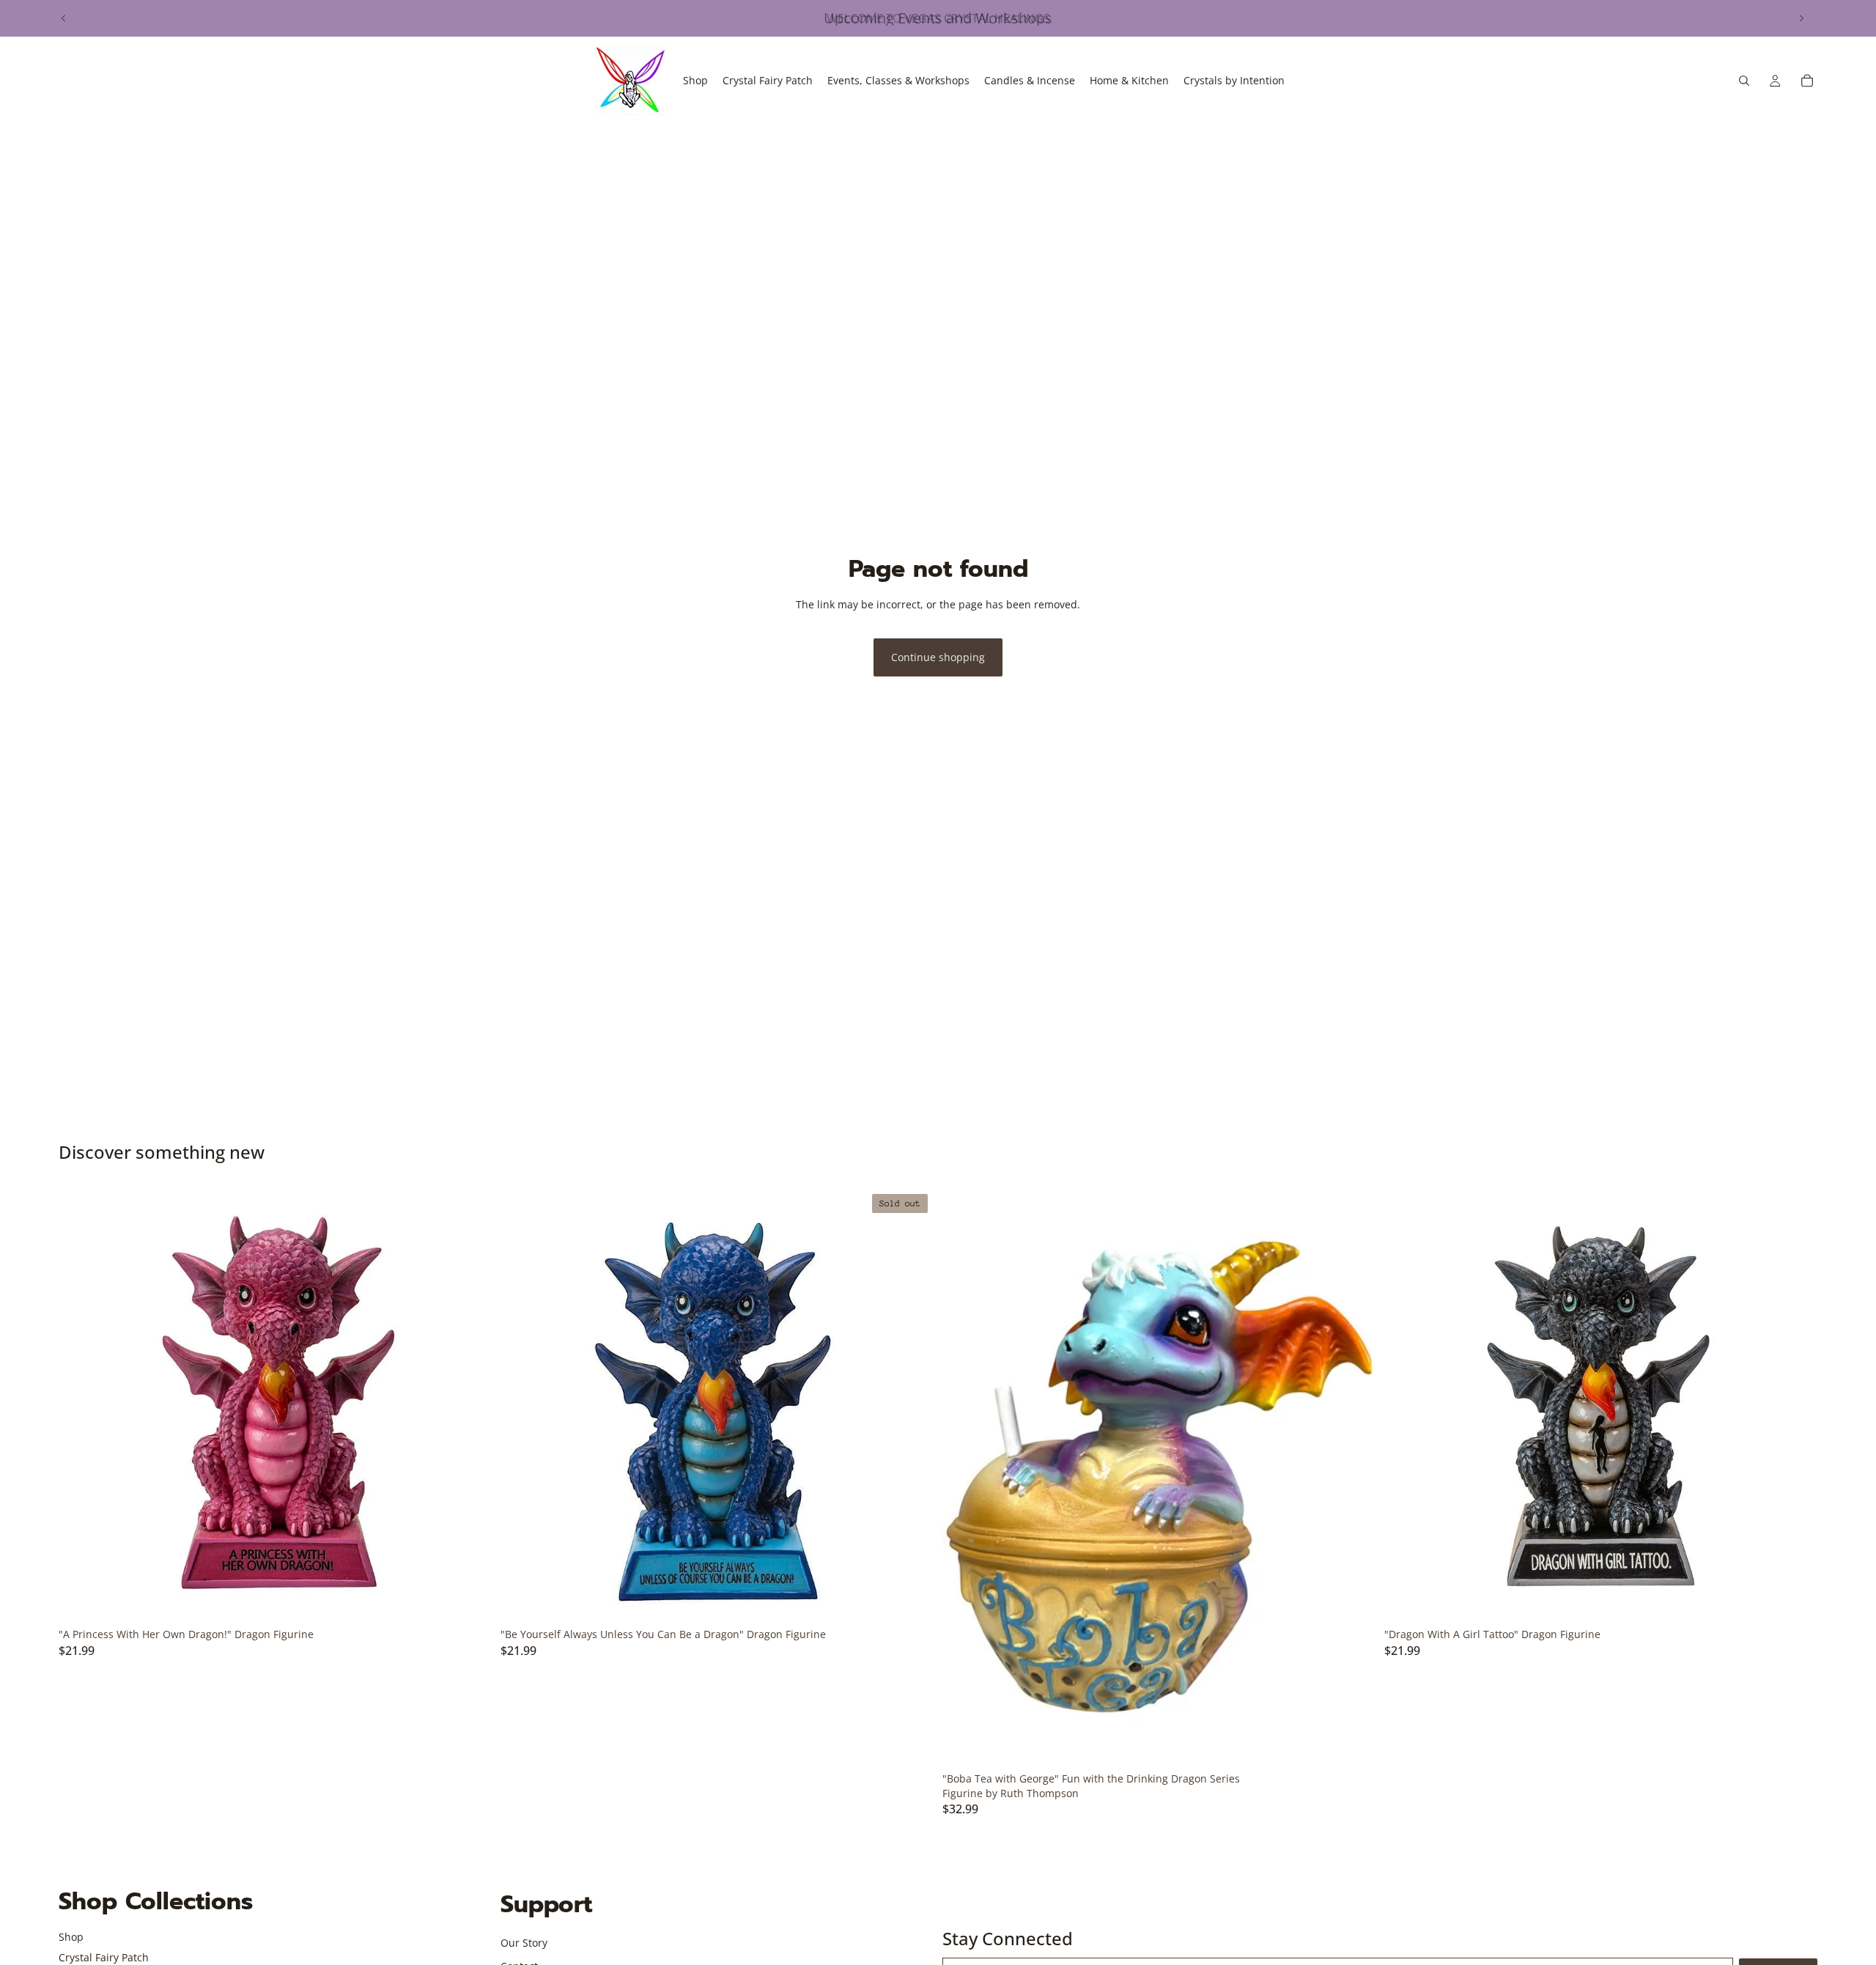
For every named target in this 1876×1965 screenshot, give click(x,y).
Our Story (524, 1943)
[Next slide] (1801, 18)
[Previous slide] (64, 18)
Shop (71, 1937)
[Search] (1744, 81)
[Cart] (1807, 81)
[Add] (469, 1599)
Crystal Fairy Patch (104, 1957)
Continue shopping (938, 657)
